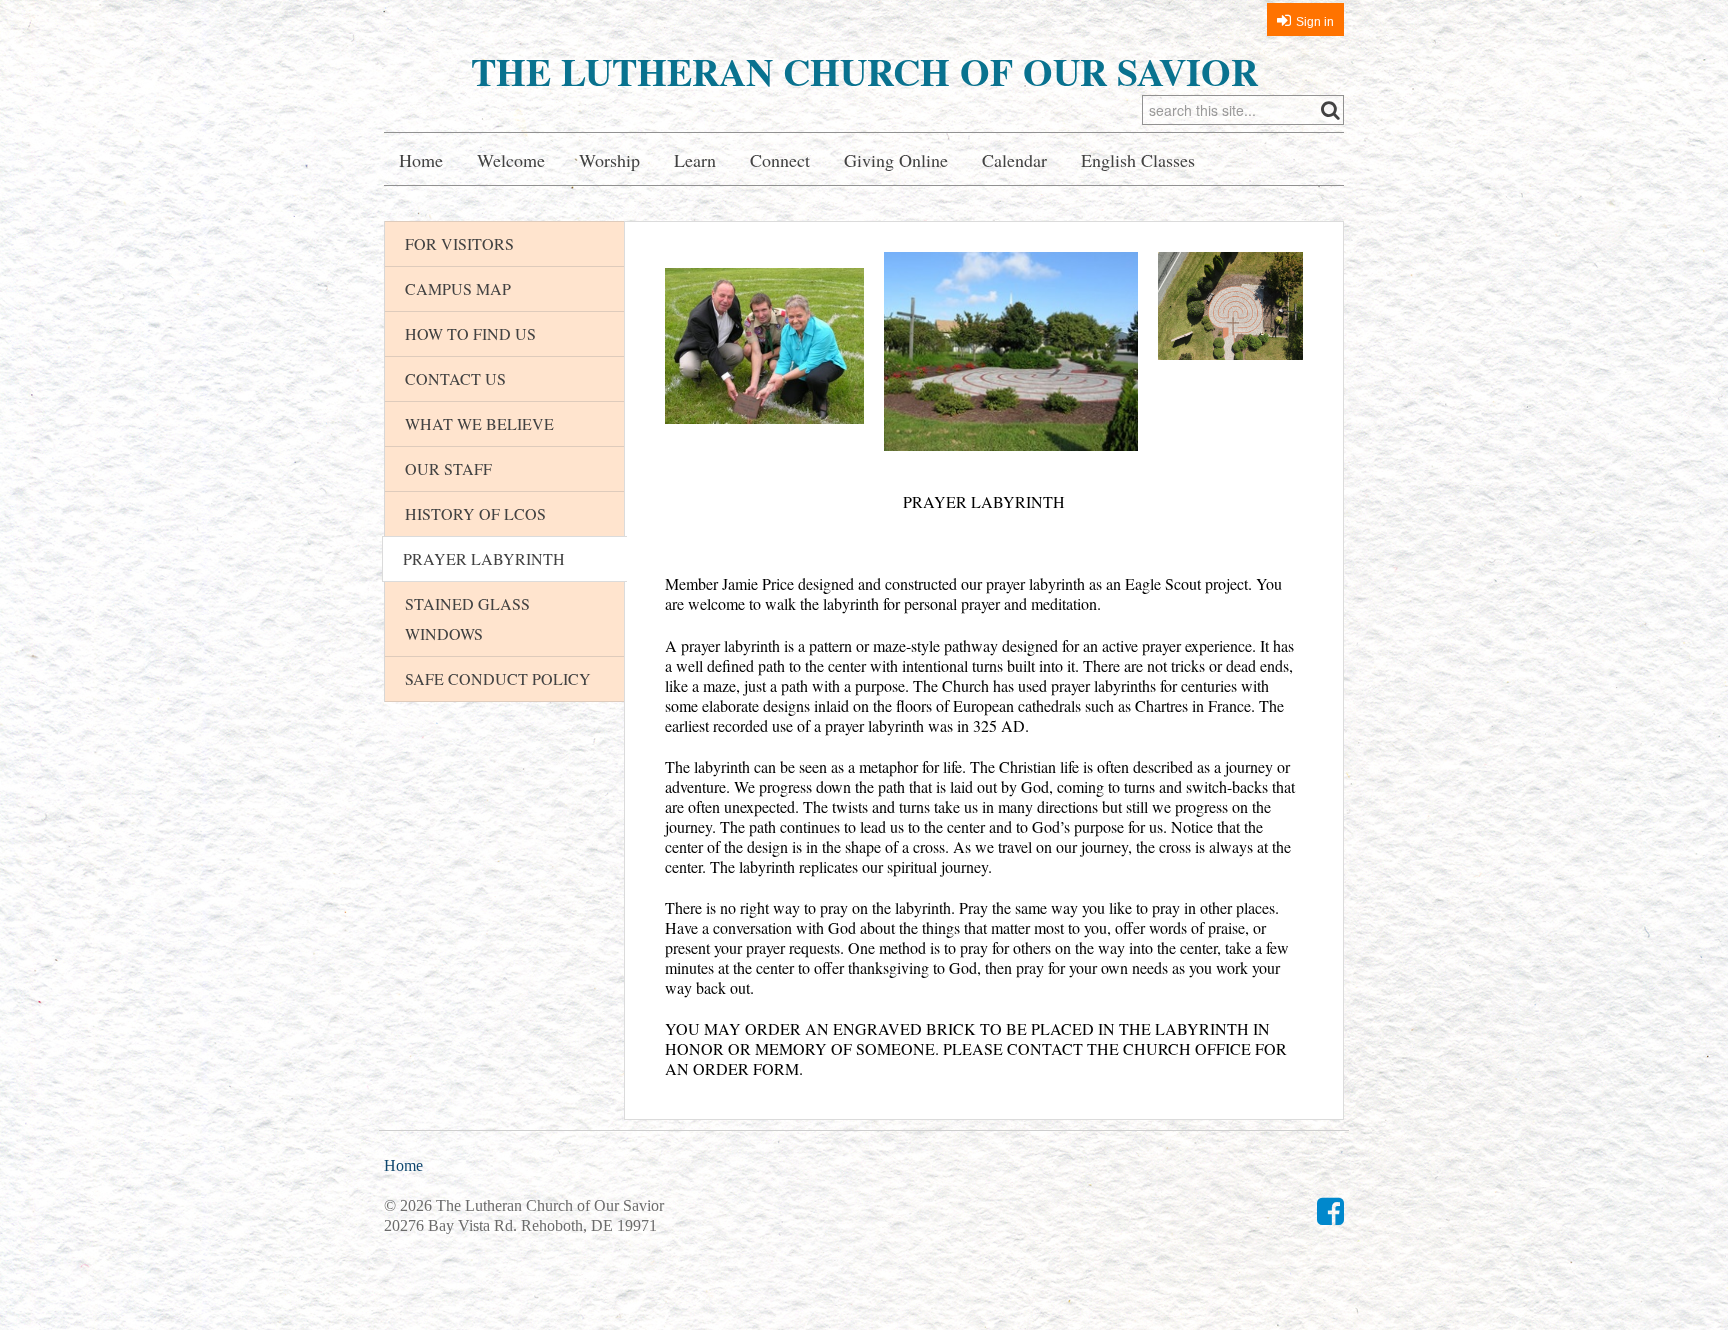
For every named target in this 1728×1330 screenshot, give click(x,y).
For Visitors (459, 243)
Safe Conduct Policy (498, 678)
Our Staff (448, 468)
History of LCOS (475, 513)
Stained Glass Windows (467, 618)
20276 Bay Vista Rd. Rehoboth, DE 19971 (520, 1225)
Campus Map (458, 288)
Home (421, 160)
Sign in (1315, 22)
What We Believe (479, 423)
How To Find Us (470, 333)
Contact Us (455, 378)
